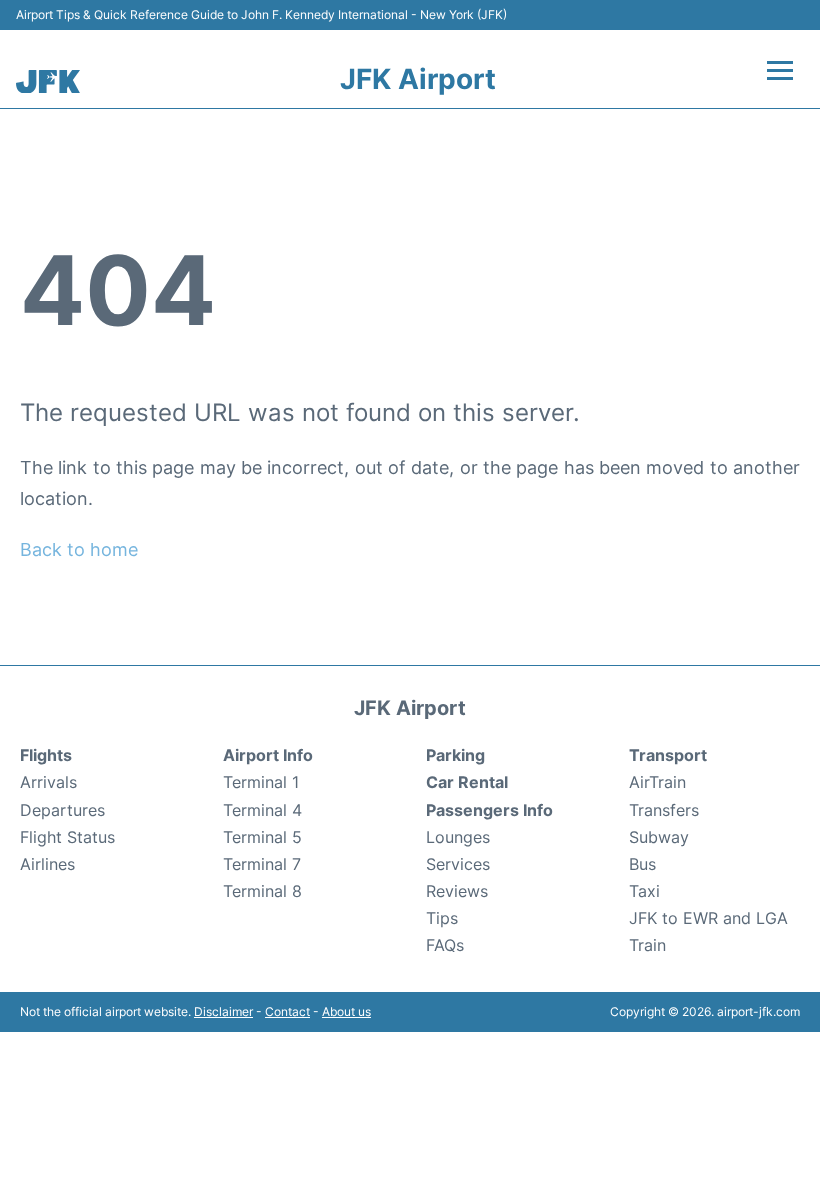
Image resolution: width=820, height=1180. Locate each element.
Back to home (79, 549)
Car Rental (467, 782)
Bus (642, 864)
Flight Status (67, 837)
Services (458, 864)
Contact (287, 1011)
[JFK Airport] (48, 81)
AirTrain (657, 782)
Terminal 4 (262, 810)
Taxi (644, 891)
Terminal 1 (261, 782)
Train (647, 945)
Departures (62, 810)
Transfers (664, 810)
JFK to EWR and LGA (708, 918)
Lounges (458, 837)
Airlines (47, 864)
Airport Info (268, 755)
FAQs (445, 945)
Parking (455, 755)
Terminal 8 (262, 891)
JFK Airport (418, 79)
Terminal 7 (262, 864)
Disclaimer (223, 1011)
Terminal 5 (262, 837)
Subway (659, 837)
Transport (668, 755)
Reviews (457, 891)
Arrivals (48, 782)
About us (346, 1011)
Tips (442, 918)
